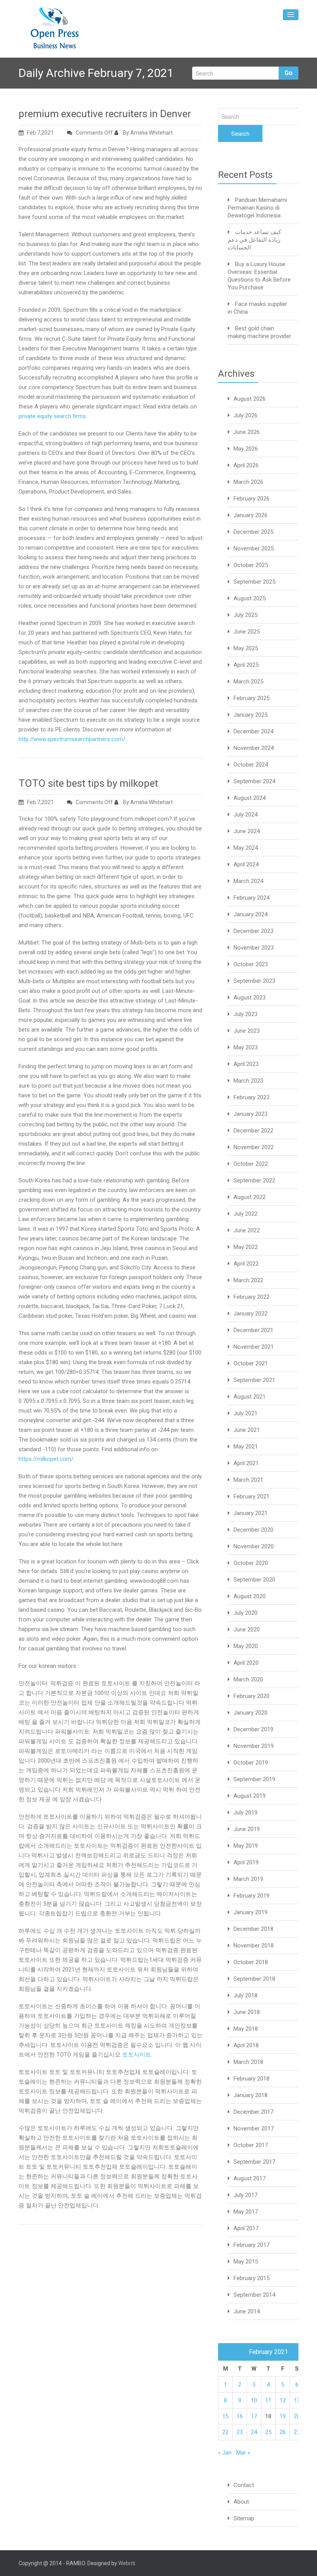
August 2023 (250, 998)
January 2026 (251, 515)
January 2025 (251, 715)
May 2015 (246, 2262)
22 (225, 2432)
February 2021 (251, 1496)
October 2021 (251, 1363)
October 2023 (251, 964)
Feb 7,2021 (40, 133)
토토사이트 (137, 2055)
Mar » (243, 2453)
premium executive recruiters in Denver (105, 114)
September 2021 (254, 1380)
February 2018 (251, 2079)
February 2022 (251, 1297)
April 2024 (246, 864)
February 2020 (251, 1696)
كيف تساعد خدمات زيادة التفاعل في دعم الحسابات (254, 240)
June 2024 (247, 831)
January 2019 (251, 1912)
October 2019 (251, 1763)
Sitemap (244, 2518)
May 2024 (246, 848)
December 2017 (253, 2112)
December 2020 (253, 1530)
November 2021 (254, 1347)
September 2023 (254, 981)
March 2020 (248, 1679)
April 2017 (246, 2228)
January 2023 (251, 1114)
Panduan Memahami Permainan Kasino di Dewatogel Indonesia (257, 208)
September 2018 (254, 1979)
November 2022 (254, 1147)
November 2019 (254, 1746)
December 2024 (253, 731)
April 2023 (246, 1064)
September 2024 (254, 781)
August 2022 (250, 1197)
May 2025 (246, 648)
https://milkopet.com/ (46, 1459)
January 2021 (251, 1513)
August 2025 (250, 598)
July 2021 (245, 1413)
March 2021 (248, 1480)
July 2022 (245, 1214)
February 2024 (251, 898)
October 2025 (251, 565)
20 (297, 2416)
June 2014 (247, 2311)
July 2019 (245, 1812)
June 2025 (247, 632)
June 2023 (247, 1031)
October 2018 (251, 1962)
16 (240, 2416)
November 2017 (254, 2128)
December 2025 (253, 532)
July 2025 (245, 615)
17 (254, 2416)
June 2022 (247, 1230)
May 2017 (246, 2212)
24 (254, 2432)
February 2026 (251, 499)
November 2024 (254, 748)
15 (225, 2416)
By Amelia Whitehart (147, 133)
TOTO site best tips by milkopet (88, 783)
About (241, 2502)
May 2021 (246, 1447)
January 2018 (251, 2095)
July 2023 (245, 1014)
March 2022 (248, 1280)
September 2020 (254, 1580)
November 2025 (254, 548)
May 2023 (246, 1047)
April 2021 (246, 1463)
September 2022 (254, 1180)
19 (283, 2416)
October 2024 (251, 765)
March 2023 (248, 1081)
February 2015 (251, 2278)
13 (297, 2400)
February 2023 (251, 1097)
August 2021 (250, 1397)
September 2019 (254, 1779)
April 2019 (246, 1862)
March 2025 (248, 682)
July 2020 (245, 1613)
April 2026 (246, 465)
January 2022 (251, 1314)
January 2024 (251, 914)
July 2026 (245, 415)
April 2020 (246, 1663)
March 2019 (248, 1879)
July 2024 (245, 815)
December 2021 (253, 1330)
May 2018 (246, 2029)
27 (297, 2432)
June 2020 (247, 1630)
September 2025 (254, 582)
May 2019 (246, 1846)
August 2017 (250, 2178)
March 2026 (248, 482)
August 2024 (250, 798)
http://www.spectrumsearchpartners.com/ (72, 739)
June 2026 (247, 432)
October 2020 (251, 1563)
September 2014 (254, 2295)
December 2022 (253, 1131)
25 (268, 2432)
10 (254, 2400)
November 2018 (254, 1946)
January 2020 (251, 1713)
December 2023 (253, 931)
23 (240, 2432)
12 (283, 2400)
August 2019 (250, 1796)
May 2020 (246, 1646)
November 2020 (254, 1546)
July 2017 (245, 2195)
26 (283, 2432)
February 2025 (251, 698)
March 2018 (248, 2062)
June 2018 (247, 2012)
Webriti (127, 2563)
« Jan (225, 2453)
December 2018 (253, 1929)
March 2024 (248, 881)
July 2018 (245, 1995)
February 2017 (251, 2245)
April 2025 (246, 665)
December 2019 (253, 1729)
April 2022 (246, 1264)
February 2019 (251, 1896)
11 (268, 2400)
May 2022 (246, 1247)
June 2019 (247, 1829)
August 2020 (250, 1596)
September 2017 (254, 2162)
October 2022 (251, 1164)
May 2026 (246, 449)
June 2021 (247, 1430)
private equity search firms (52, 416)
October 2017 (251, 2145)
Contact (244, 2485)
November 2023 (254, 948)
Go (289, 73)
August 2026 (250, 399)
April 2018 (246, 2045)
